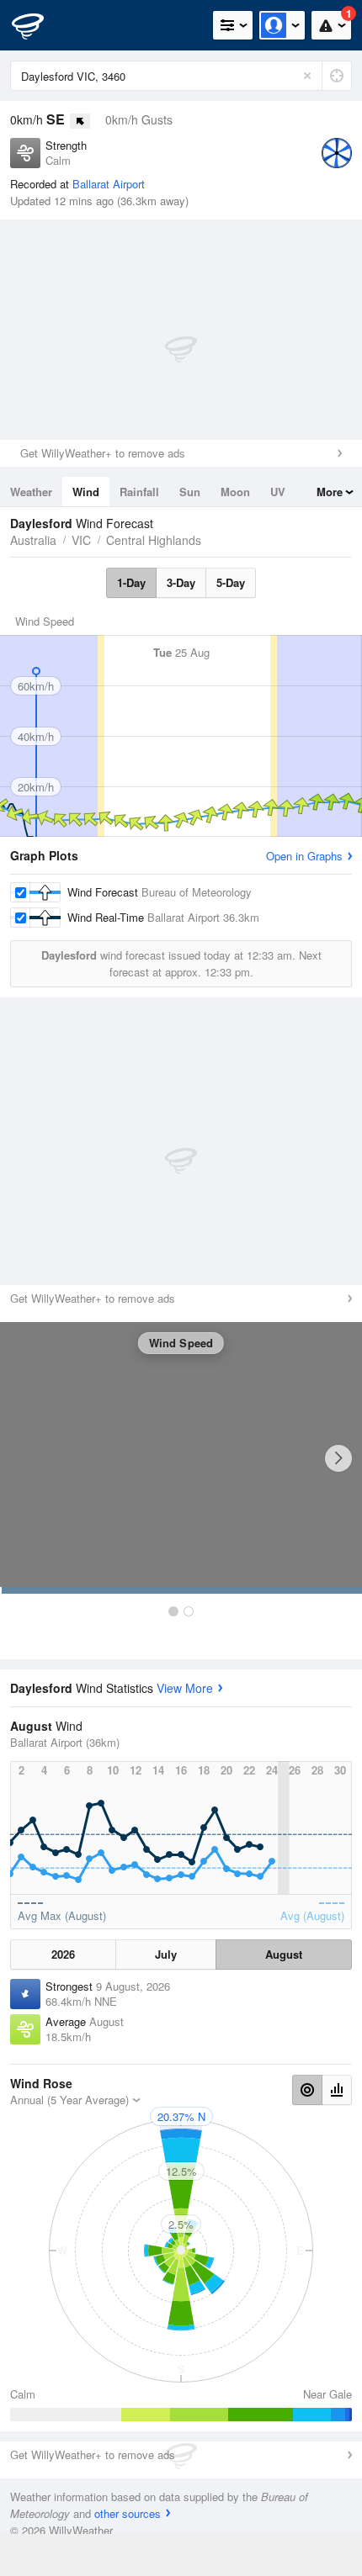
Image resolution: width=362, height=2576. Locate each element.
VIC (81, 540)
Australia (33, 540)
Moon (235, 492)
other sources (128, 2513)
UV (278, 492)
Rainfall (139, 492)
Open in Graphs (304, 856)
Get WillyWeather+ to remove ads (103, 453)
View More (185, 1688)
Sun (190, 492)
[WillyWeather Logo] (38, 25)
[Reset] (307, 76)
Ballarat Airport (109, 184)
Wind (86, 492)
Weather (31, 492)
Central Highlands (154, 540)
